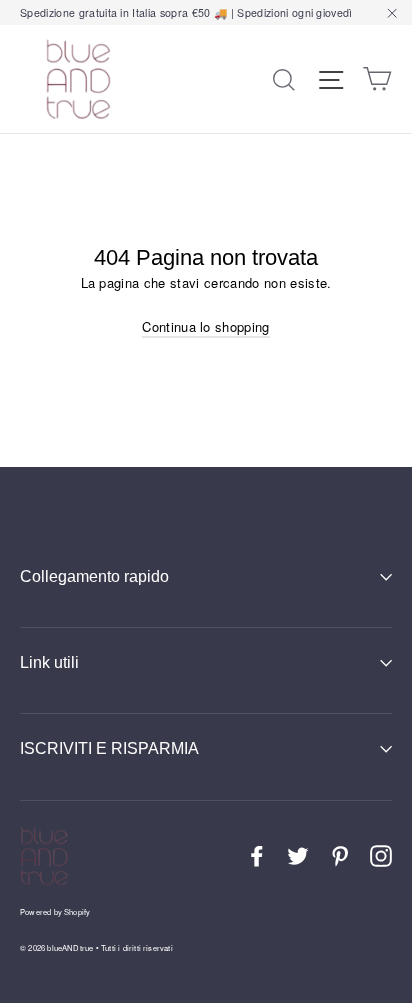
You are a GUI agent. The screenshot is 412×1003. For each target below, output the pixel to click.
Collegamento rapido (94, 576)
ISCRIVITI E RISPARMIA (109, 748)
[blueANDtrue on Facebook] (257, 855)
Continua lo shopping (206, 326)
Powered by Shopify (55, 911)
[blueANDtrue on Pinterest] (340, 855)
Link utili (49, 662)
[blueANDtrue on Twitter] (298, 855)
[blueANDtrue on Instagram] (381, 855)
